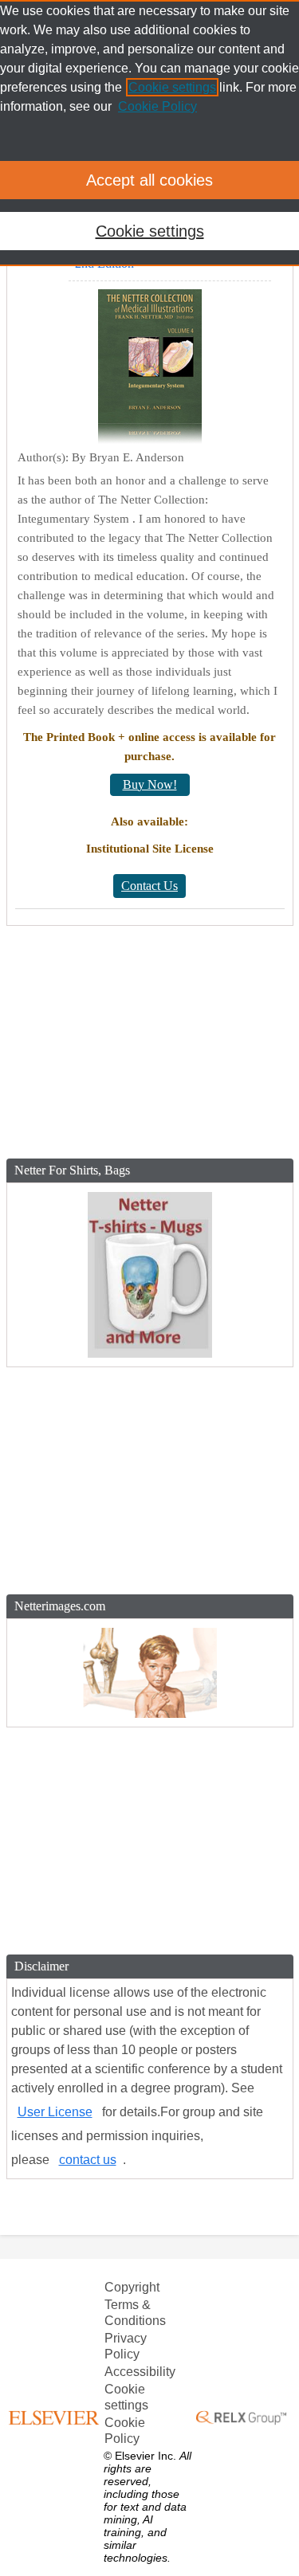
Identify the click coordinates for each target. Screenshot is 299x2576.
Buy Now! (150, 784)
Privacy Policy (126, 2346)
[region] (149, 133)
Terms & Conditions (135, 2313)
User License (55, 2112)
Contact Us (149, 886)
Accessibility (140, 2372)
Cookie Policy (125, 2431)
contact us (88, 2160)
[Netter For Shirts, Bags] (149, 1275)
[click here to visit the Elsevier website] (56, 2417)
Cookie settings (126, 2397)
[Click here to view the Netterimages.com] (150, 1673)
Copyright (132, 2287)
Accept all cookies (149, 180)
